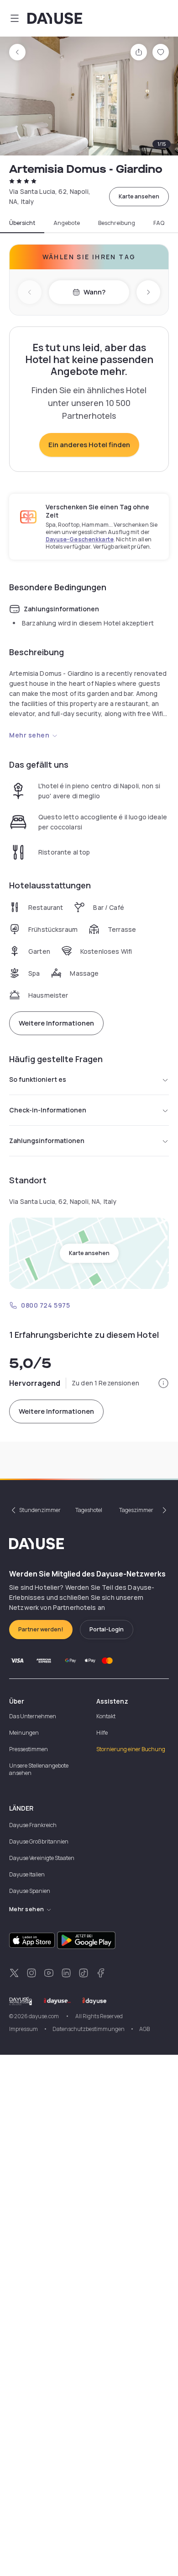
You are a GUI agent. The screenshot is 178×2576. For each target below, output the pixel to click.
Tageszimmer (136, 1510)
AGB (144, 2029)
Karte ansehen (139, 196)
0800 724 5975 (45, 1305)
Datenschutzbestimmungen (89, 2029)
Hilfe (102, 1733)
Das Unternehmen (33, 1716)
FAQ (159, 223)
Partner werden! (41, 1629)
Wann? (94, 292)
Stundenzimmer (40, 1510)
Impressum (24, 2029)
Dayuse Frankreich (33, 1825)
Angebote (67, 223)
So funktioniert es (38, 1079)
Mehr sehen (29, 735)
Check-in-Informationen (48, 1110)
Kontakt (106, 1716)
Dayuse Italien (27, 1874)
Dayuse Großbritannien (39, 1841)
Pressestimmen (29, 1749)
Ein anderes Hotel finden (89, 445)
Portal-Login (107, 1629)
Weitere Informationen (56, 1023)
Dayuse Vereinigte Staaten (42, 1858)
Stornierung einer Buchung (131, 1749)
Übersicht (22, 223)
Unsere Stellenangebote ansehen (39, 1769)
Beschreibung (117, 223)
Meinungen (24, 1733)
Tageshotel (89, 1510)
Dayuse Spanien (30, 1891)
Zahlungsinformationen (47, 1141)
